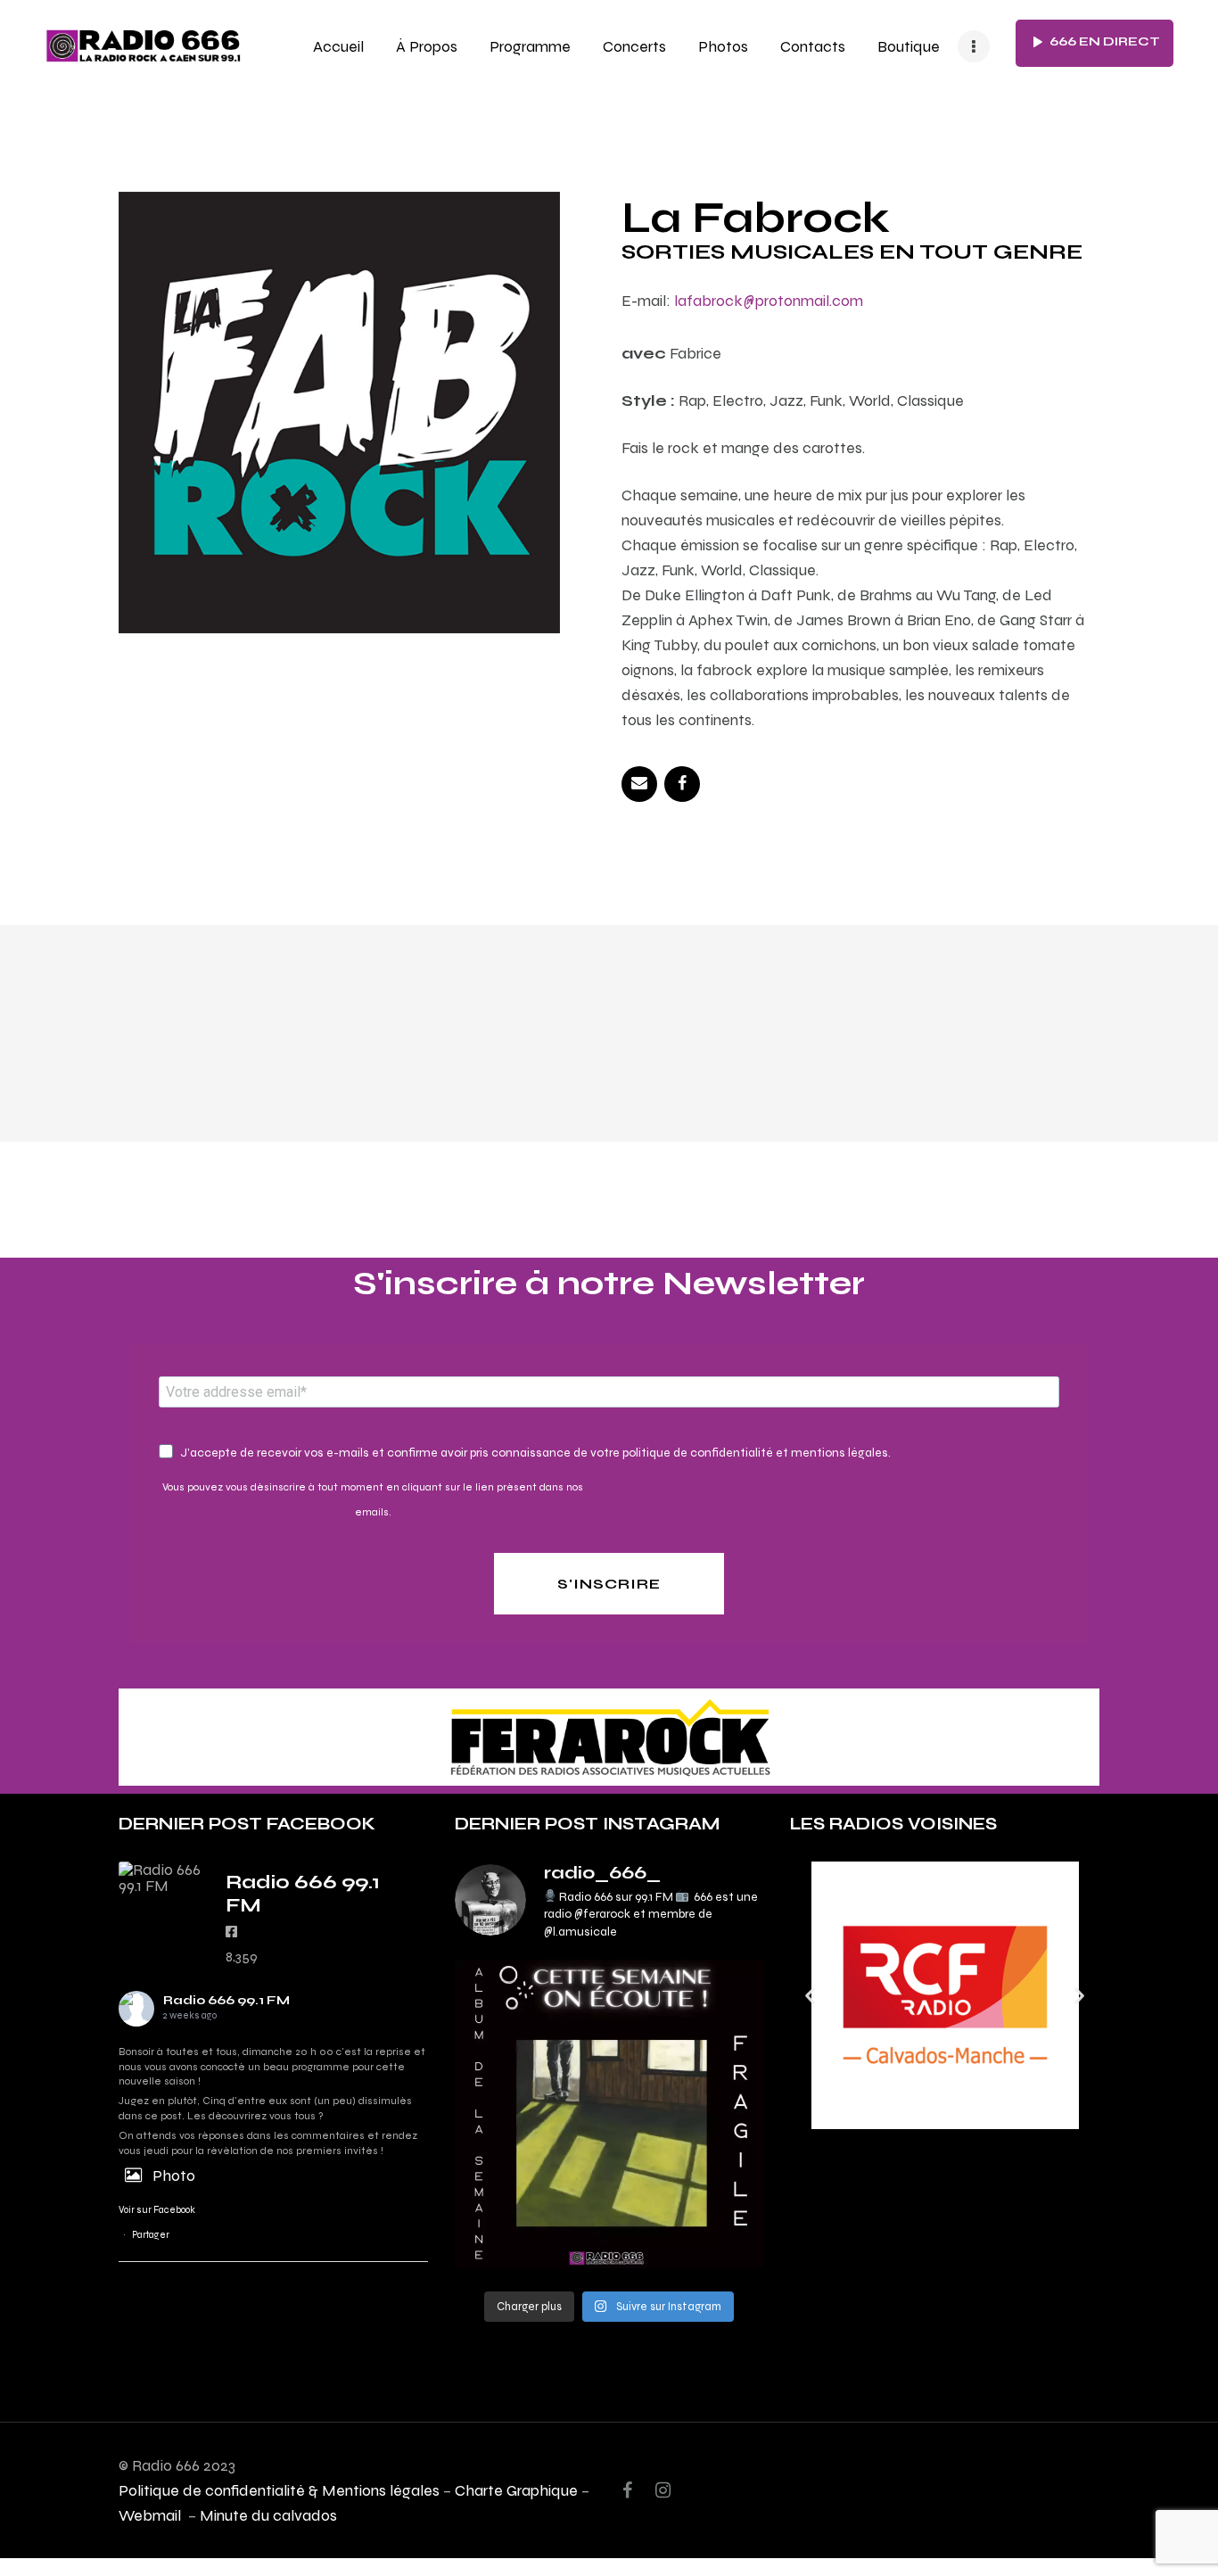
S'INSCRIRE (609, 1584)
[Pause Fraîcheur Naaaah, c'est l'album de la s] (609, 2114)
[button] (810, 1995)
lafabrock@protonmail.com (769, 300)
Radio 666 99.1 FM (226, 2000)
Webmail (152, 2515)
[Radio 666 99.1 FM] (163, 1878)
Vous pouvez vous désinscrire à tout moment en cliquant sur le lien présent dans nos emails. (373, 1499)
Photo (174, 2175)
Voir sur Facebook (157, 2210)
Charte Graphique (516, 2490)
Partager (151, 2235)
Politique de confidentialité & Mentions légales (279, 2490)
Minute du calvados (268, 2515)
